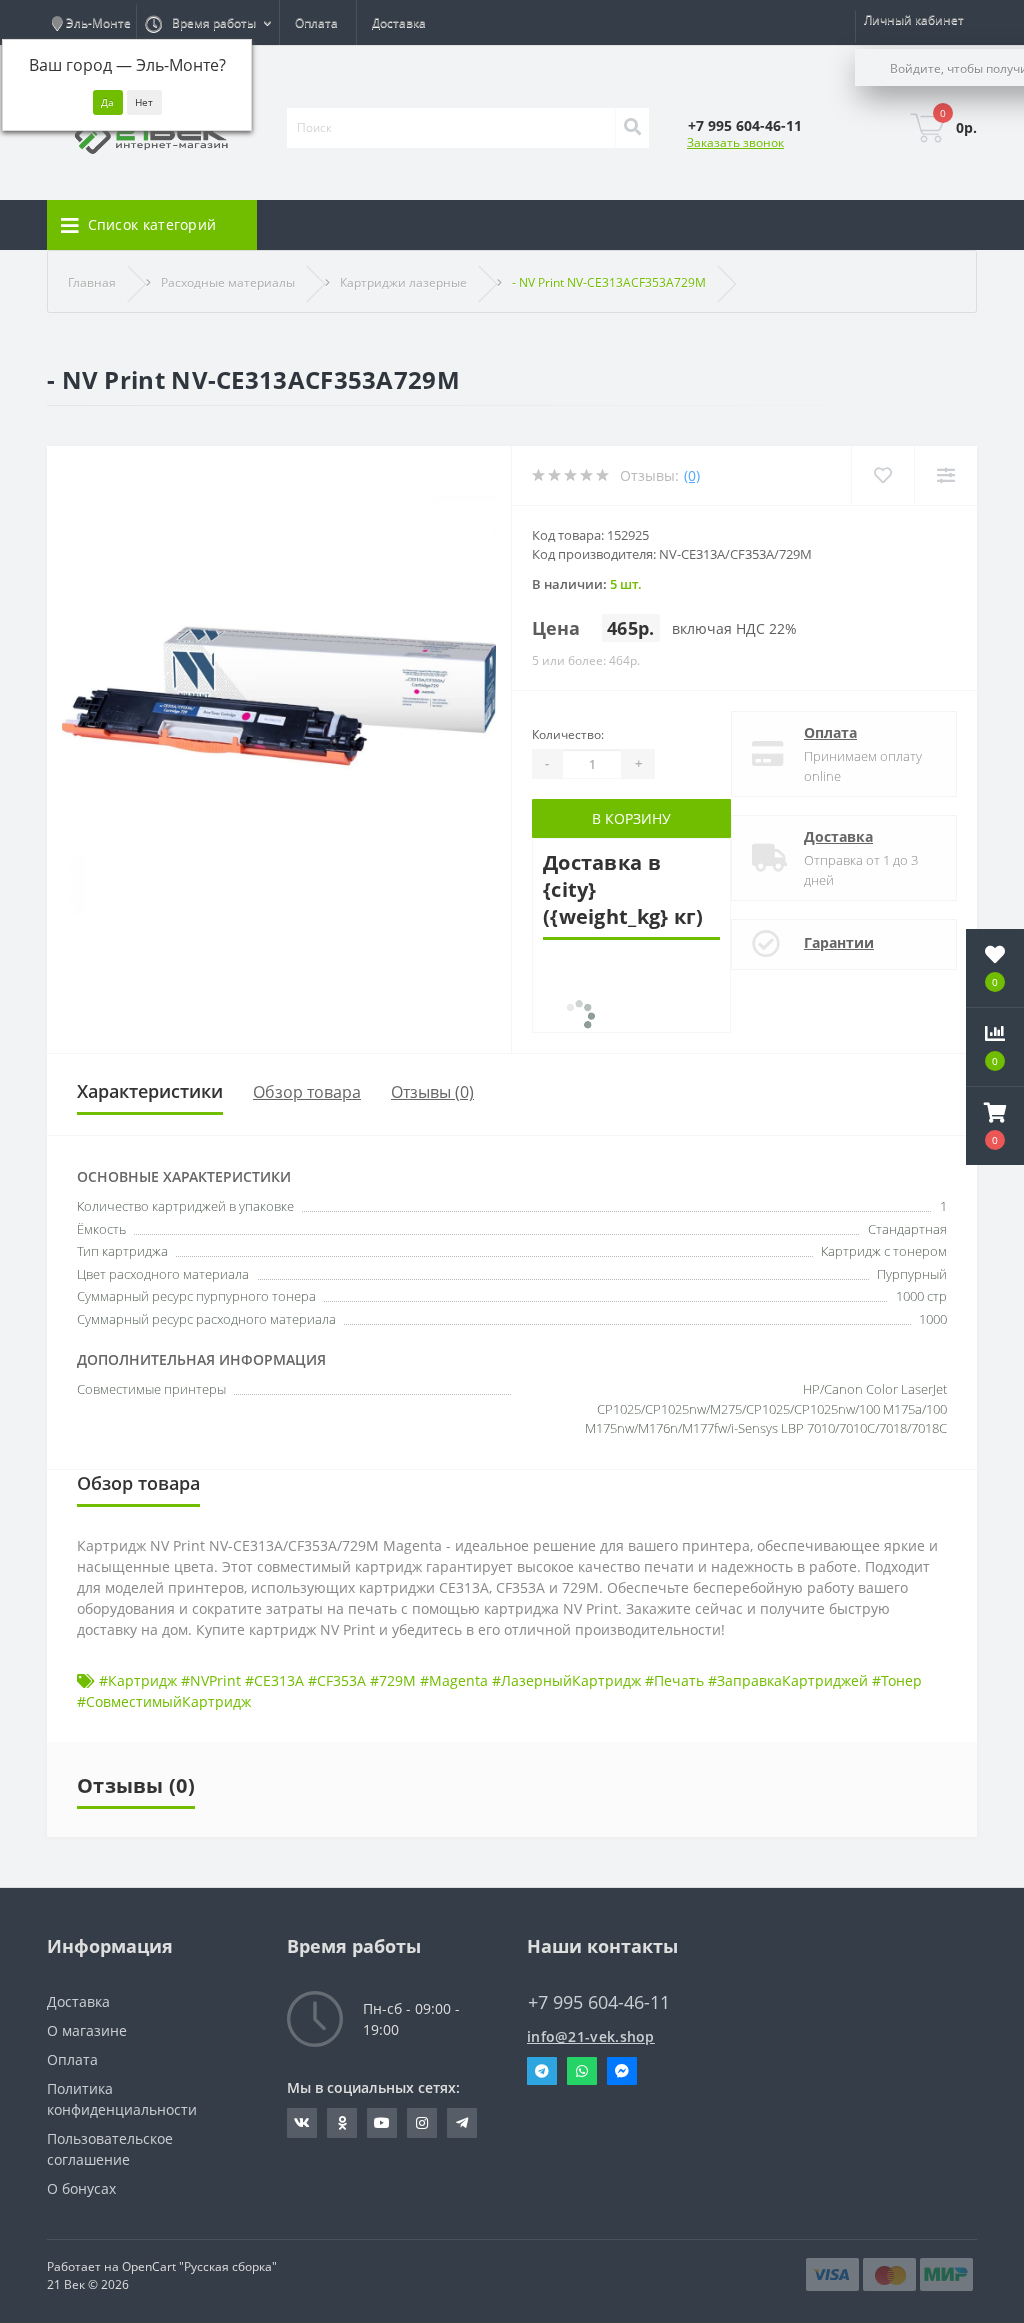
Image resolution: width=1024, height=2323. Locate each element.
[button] (995, 1126)
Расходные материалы (228, 282)
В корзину (631, 818)
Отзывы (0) (432, 1092)
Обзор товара (307, 1092)
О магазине (87, 2030)
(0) (692, 475)
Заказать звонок (735, 142)
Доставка (399, 22)
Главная (92, 282)
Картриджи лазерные (403, 282)
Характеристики (150, 1091)
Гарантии (839, 942)
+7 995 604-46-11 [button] (599, 2002)
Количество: (568, 734)
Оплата (316, 22)
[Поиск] (632, 128)
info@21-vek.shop (591, 2036)
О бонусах (81, 2188)
